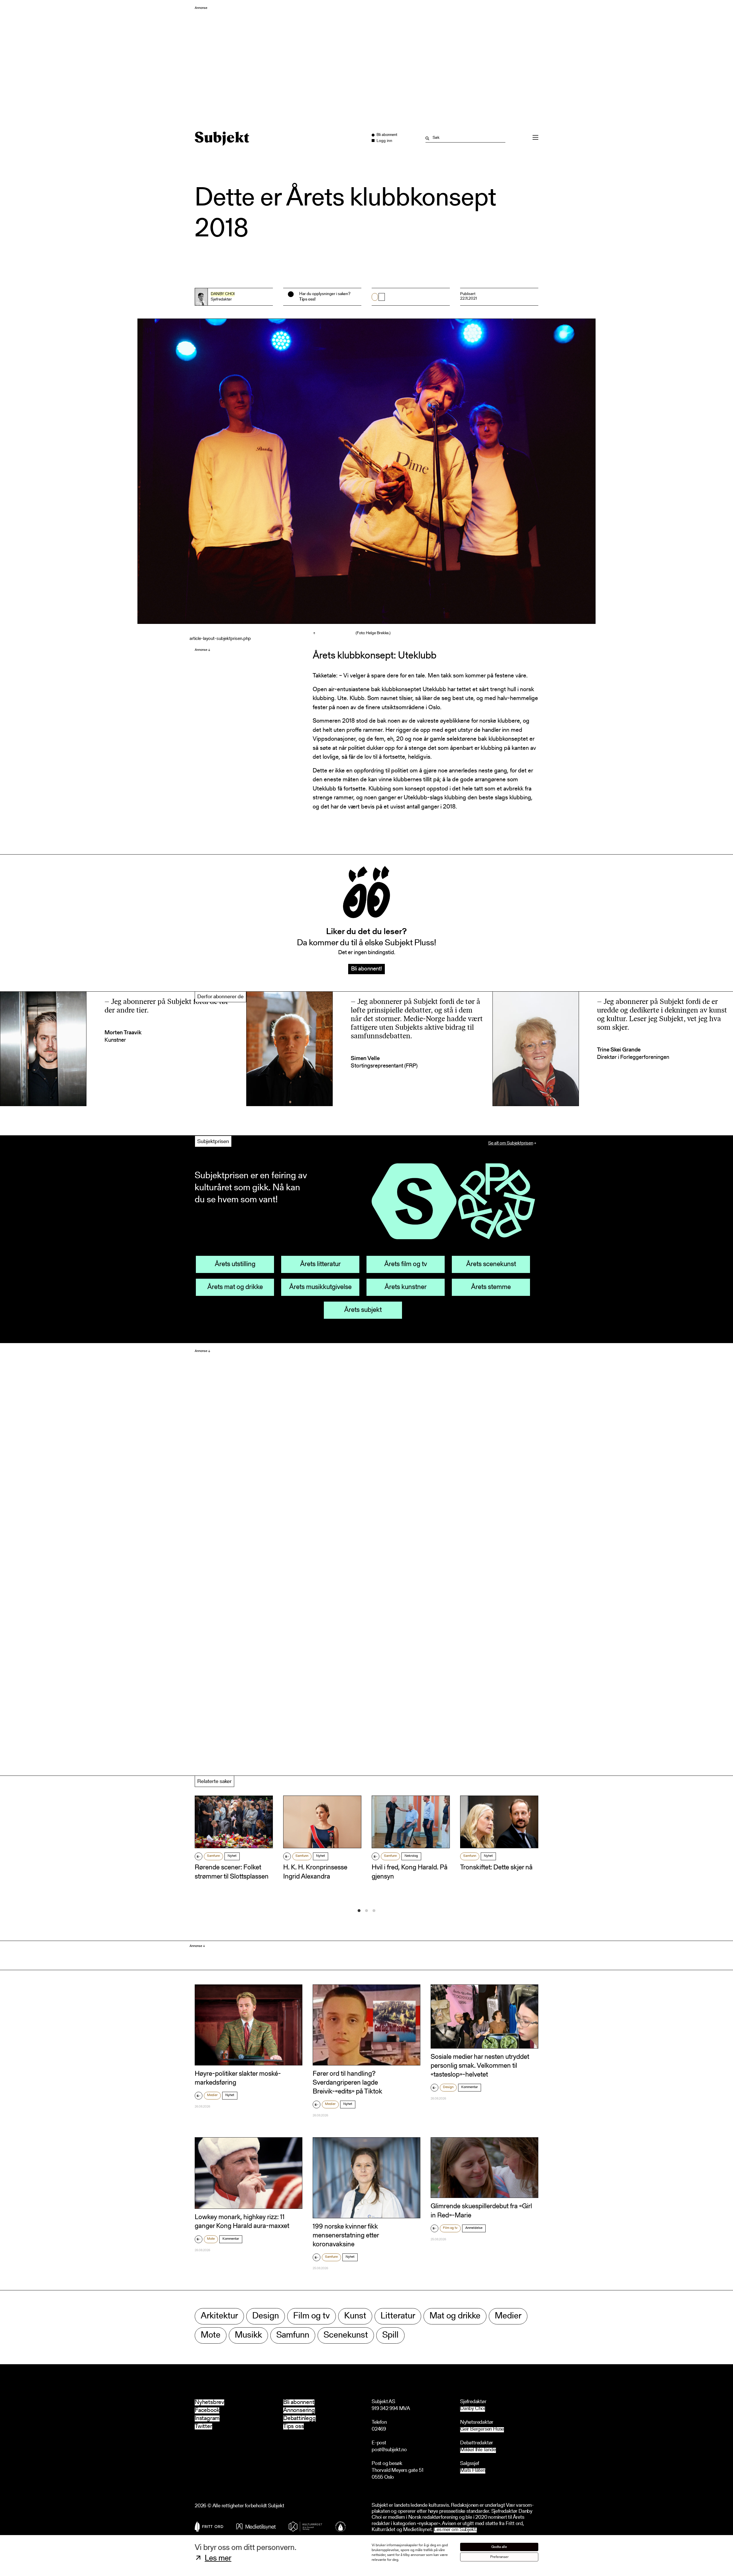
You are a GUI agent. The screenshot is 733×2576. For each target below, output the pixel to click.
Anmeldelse (474, 2228)
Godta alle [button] (499, 2547)
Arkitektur (219, 2316)
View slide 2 (366, 1911)
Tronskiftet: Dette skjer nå (496, 1868)
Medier (212, 2095)
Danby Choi (223, 294)
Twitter (203, 2426)
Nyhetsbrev (209, 2402)
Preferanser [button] (499, 2557)
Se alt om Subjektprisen (511, 1143)
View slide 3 (374, 1911)
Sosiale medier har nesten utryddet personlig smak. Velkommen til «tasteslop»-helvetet (480, 2066)
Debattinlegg (299, 2418)
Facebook (207, 2410)
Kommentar (470, 2087)
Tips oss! (307, 299)
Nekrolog (411, 1856)
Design (448, 2087)
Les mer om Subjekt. (455, 2530)
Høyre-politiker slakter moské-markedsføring (238, 2078)
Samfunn (213, 1856)
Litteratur (398, 2316)
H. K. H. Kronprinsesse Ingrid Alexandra (315, 1872)
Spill (390, 2335)
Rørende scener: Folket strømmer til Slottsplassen (232, 1872)
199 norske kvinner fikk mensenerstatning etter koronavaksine (346, 2236)
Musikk (248, 2335)
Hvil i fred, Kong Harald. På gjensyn (410, 1872)
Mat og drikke (455, 2316)
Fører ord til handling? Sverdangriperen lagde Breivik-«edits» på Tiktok (347, 2083)
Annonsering (299, 2410)
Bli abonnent (299, 2402)
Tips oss (293, 2426)
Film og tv (450, 2228)
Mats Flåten (473, 2471)
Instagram (207, 2418)
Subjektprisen (213, 1142)
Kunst (355, 2316)
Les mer (218, 2559)
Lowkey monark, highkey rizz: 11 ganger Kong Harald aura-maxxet (242, 2222)
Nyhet (232, 1856)
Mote (211, 2239)
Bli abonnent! (366, 969)
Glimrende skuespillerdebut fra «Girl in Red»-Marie (481, 2211)
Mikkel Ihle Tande (478, 2450)
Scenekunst (346, 2335)
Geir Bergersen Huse (482, 2430)
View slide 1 (359, 1911)
